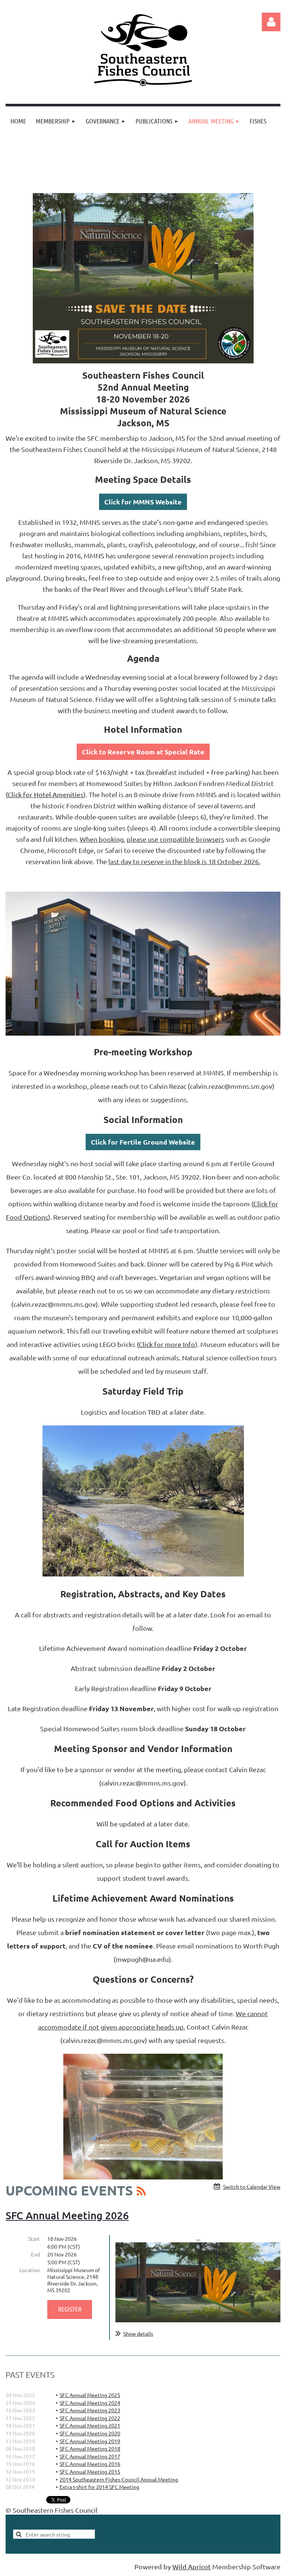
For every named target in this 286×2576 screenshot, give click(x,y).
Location (30, 2270)
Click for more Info (167, 1344)
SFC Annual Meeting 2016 (90, 2464)
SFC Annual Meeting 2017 (90, 2456)
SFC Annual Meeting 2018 (90, 2448)
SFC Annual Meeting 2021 (90, 2425)
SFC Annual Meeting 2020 (90, 2433)
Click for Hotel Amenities (45, 794)
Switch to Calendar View (252, 2187)
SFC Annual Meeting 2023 (90, 2410)
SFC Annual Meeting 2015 (90, 2471)
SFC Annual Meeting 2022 (90, 2418)
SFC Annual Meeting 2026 (67, 2215)
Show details (138, 2333)
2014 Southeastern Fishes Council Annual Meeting (119, 2479)
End (35, 2254)
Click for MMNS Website (143, 502)
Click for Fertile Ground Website (143, 1142)
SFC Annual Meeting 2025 (90, 2395)
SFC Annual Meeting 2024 (90, 2403)
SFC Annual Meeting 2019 (90, 2441)
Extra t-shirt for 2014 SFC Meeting (99, 2487)
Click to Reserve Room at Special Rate (143, 752)
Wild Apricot (192, 2567)
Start (34, 2239)
